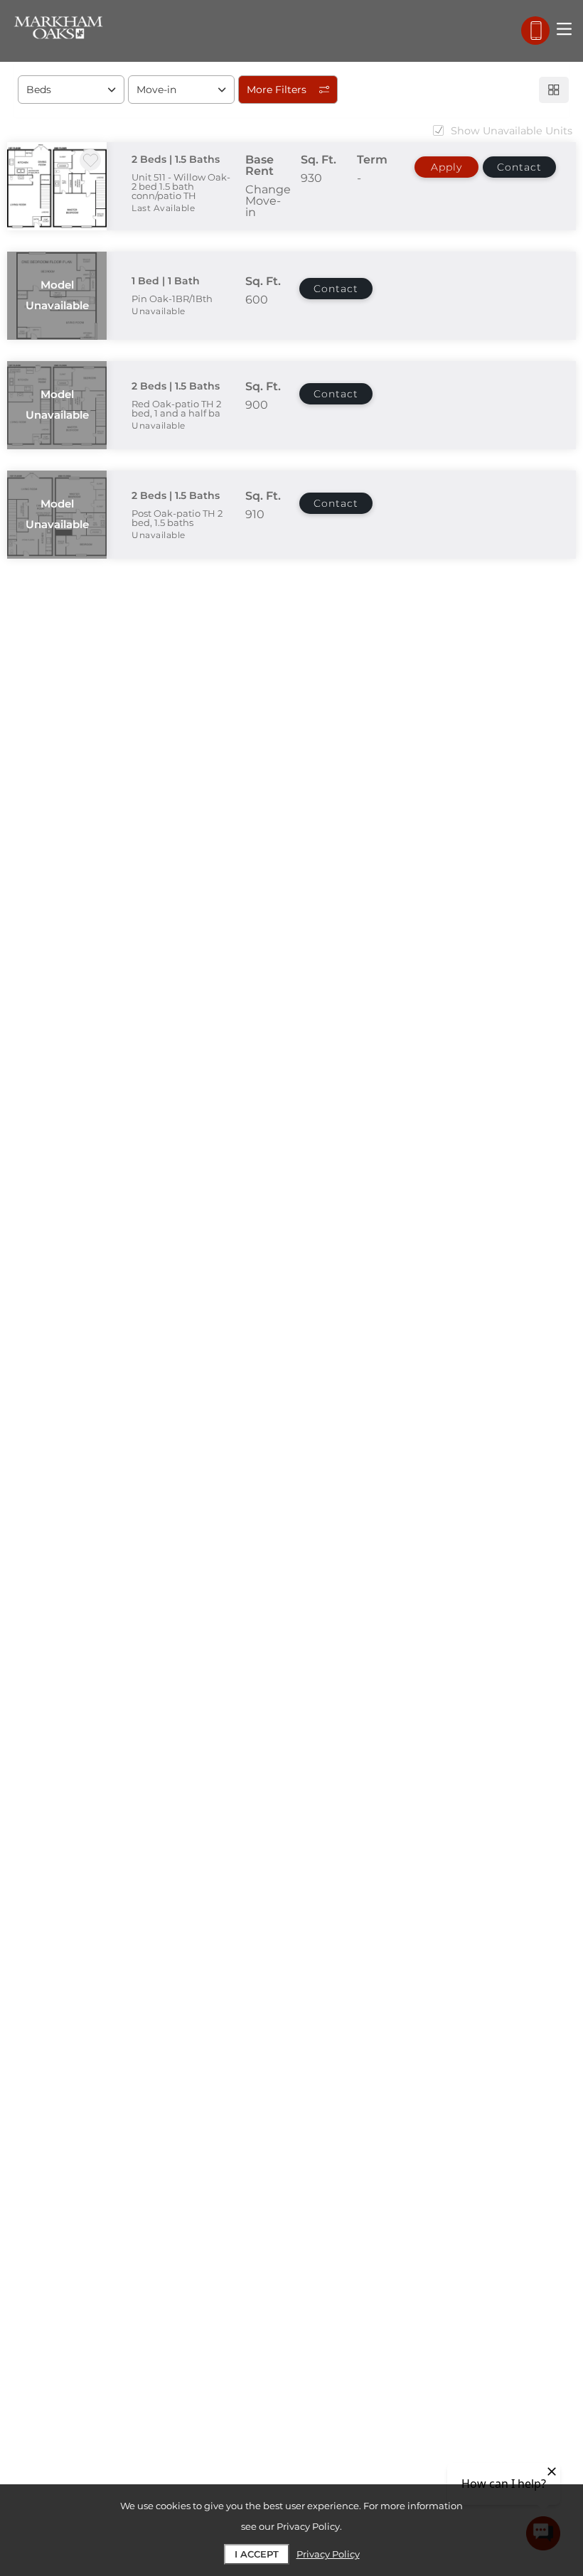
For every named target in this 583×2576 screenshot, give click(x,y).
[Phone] (535, 31)
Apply (446, 167)
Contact (519, 167)
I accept (257, 2554)
